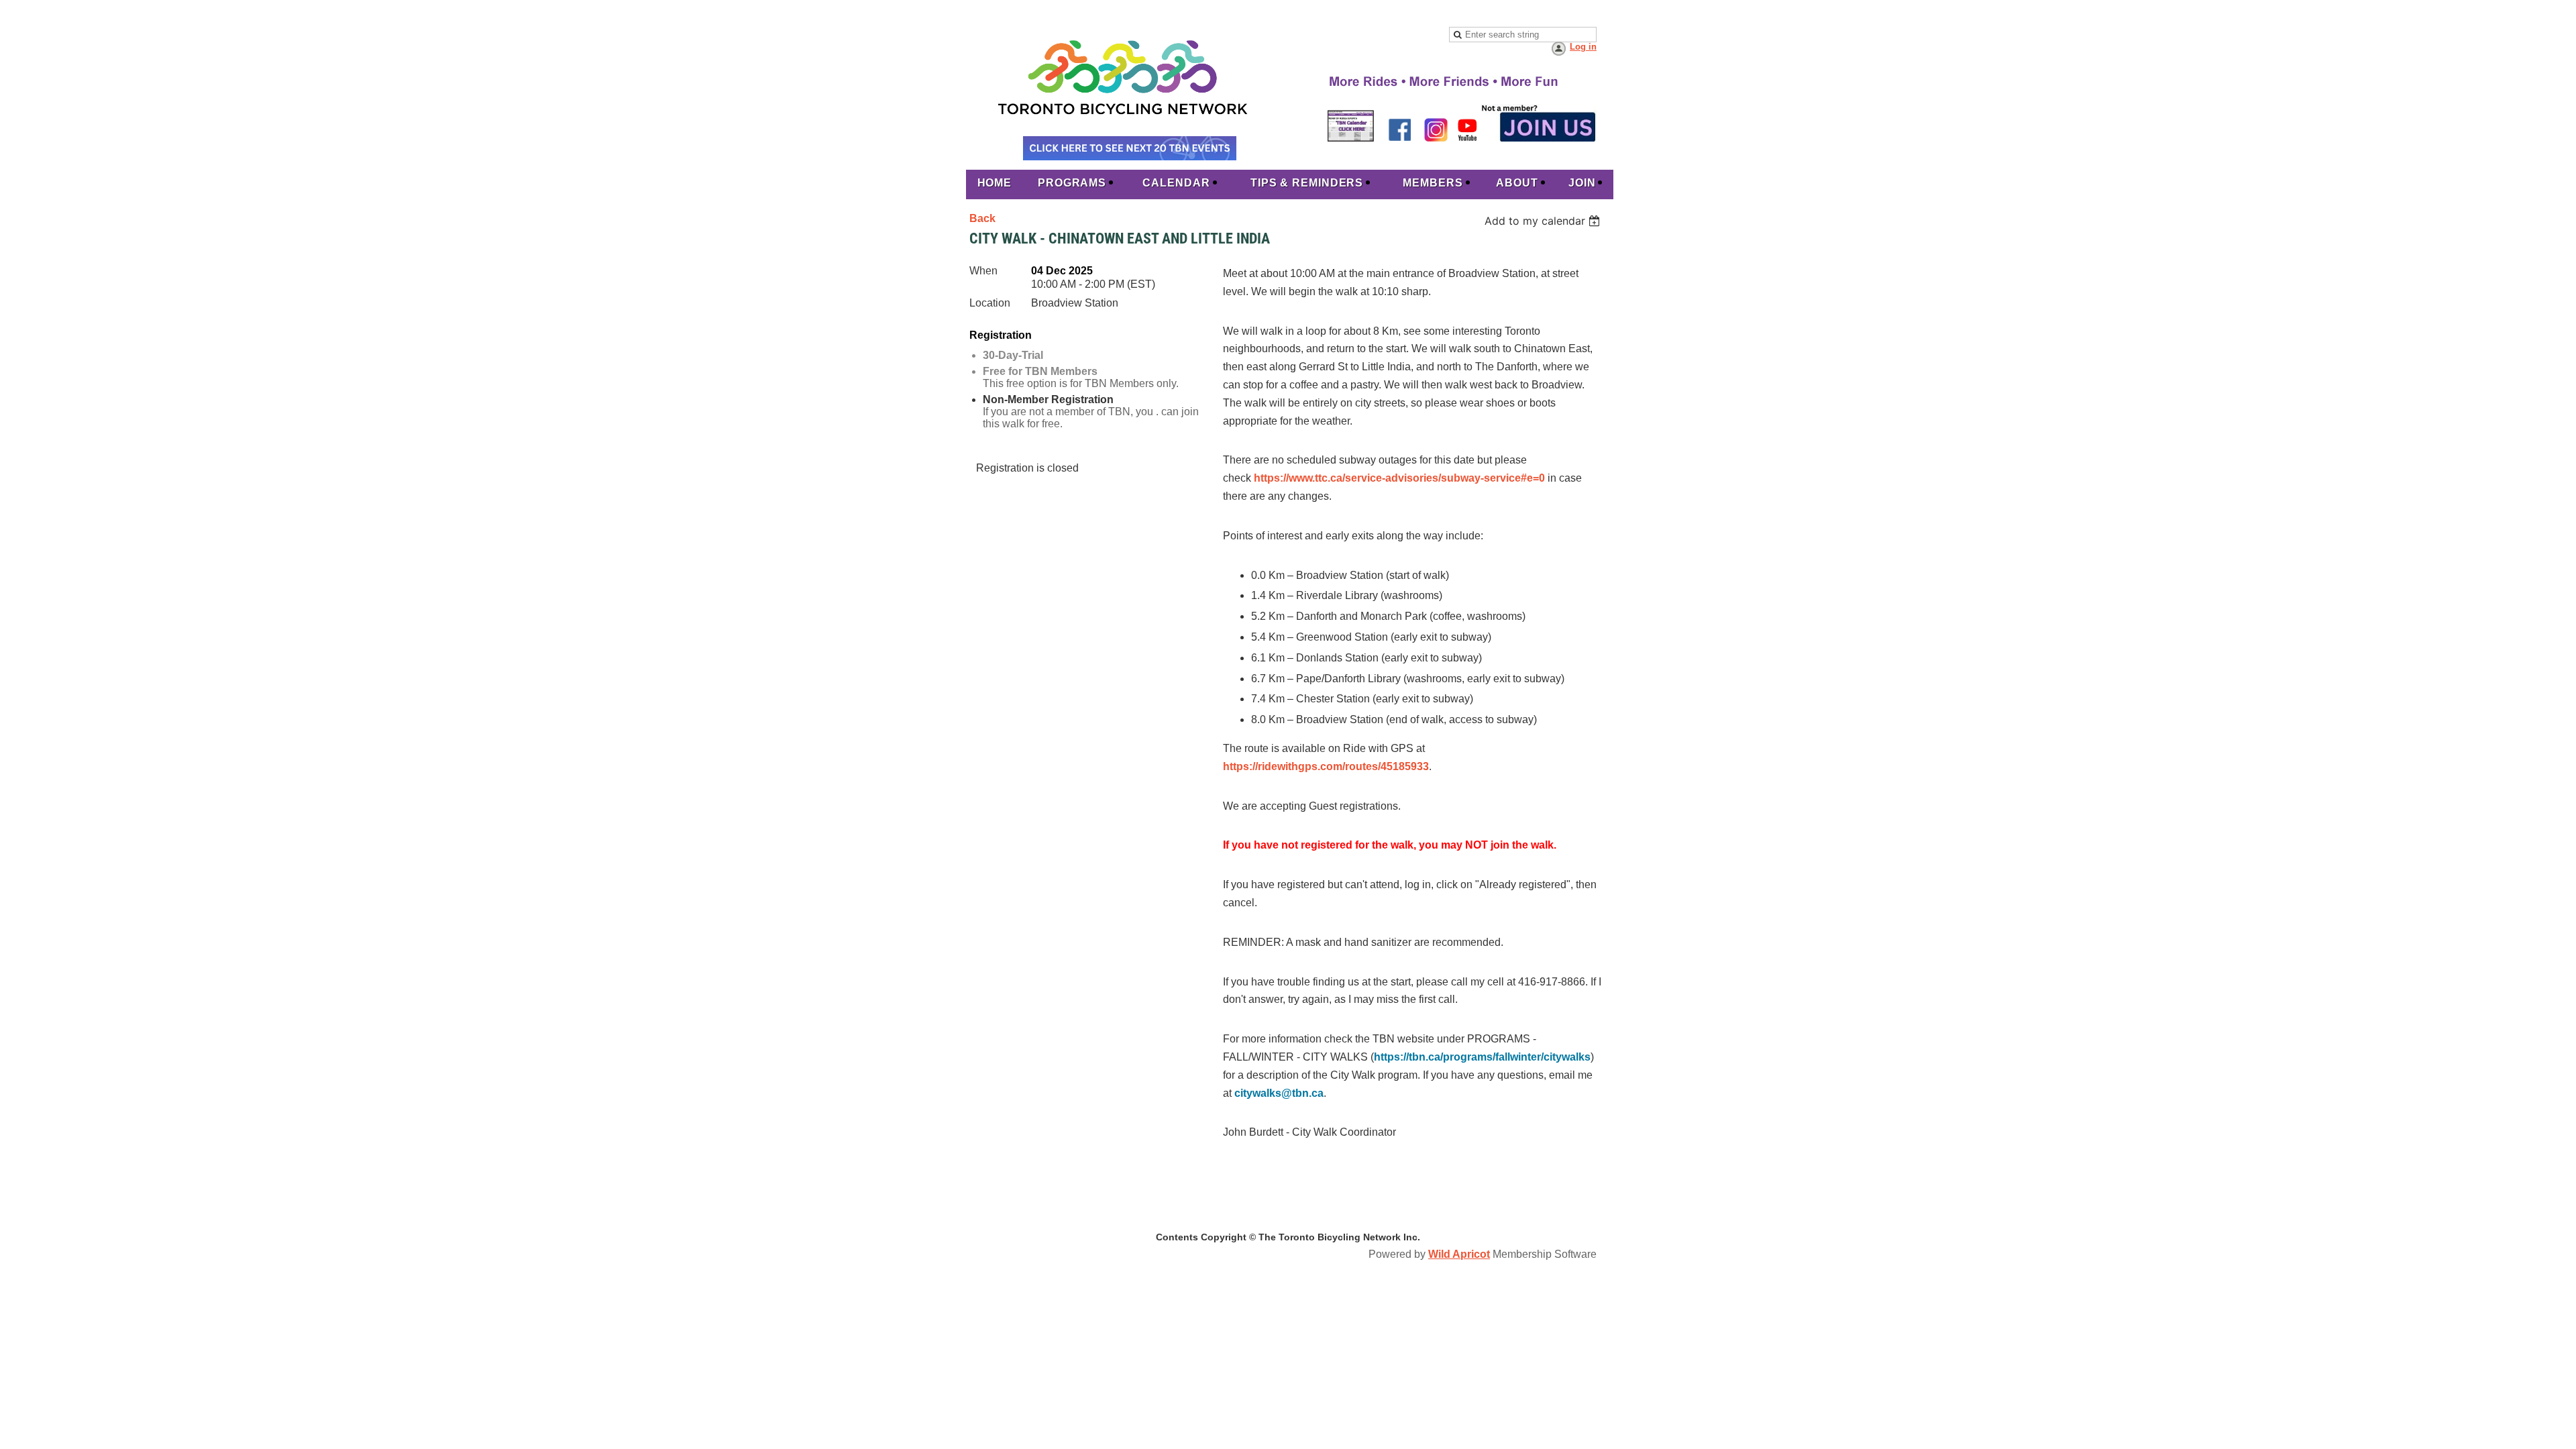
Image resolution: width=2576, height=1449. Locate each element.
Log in (1583, 47)
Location (990, 303)
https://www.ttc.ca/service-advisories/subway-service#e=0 (1399, 478)
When (983, 271)
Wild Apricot (1459, 1254)
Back (982, 218)
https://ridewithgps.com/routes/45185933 (1326, 766)
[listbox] (1544, 221)
